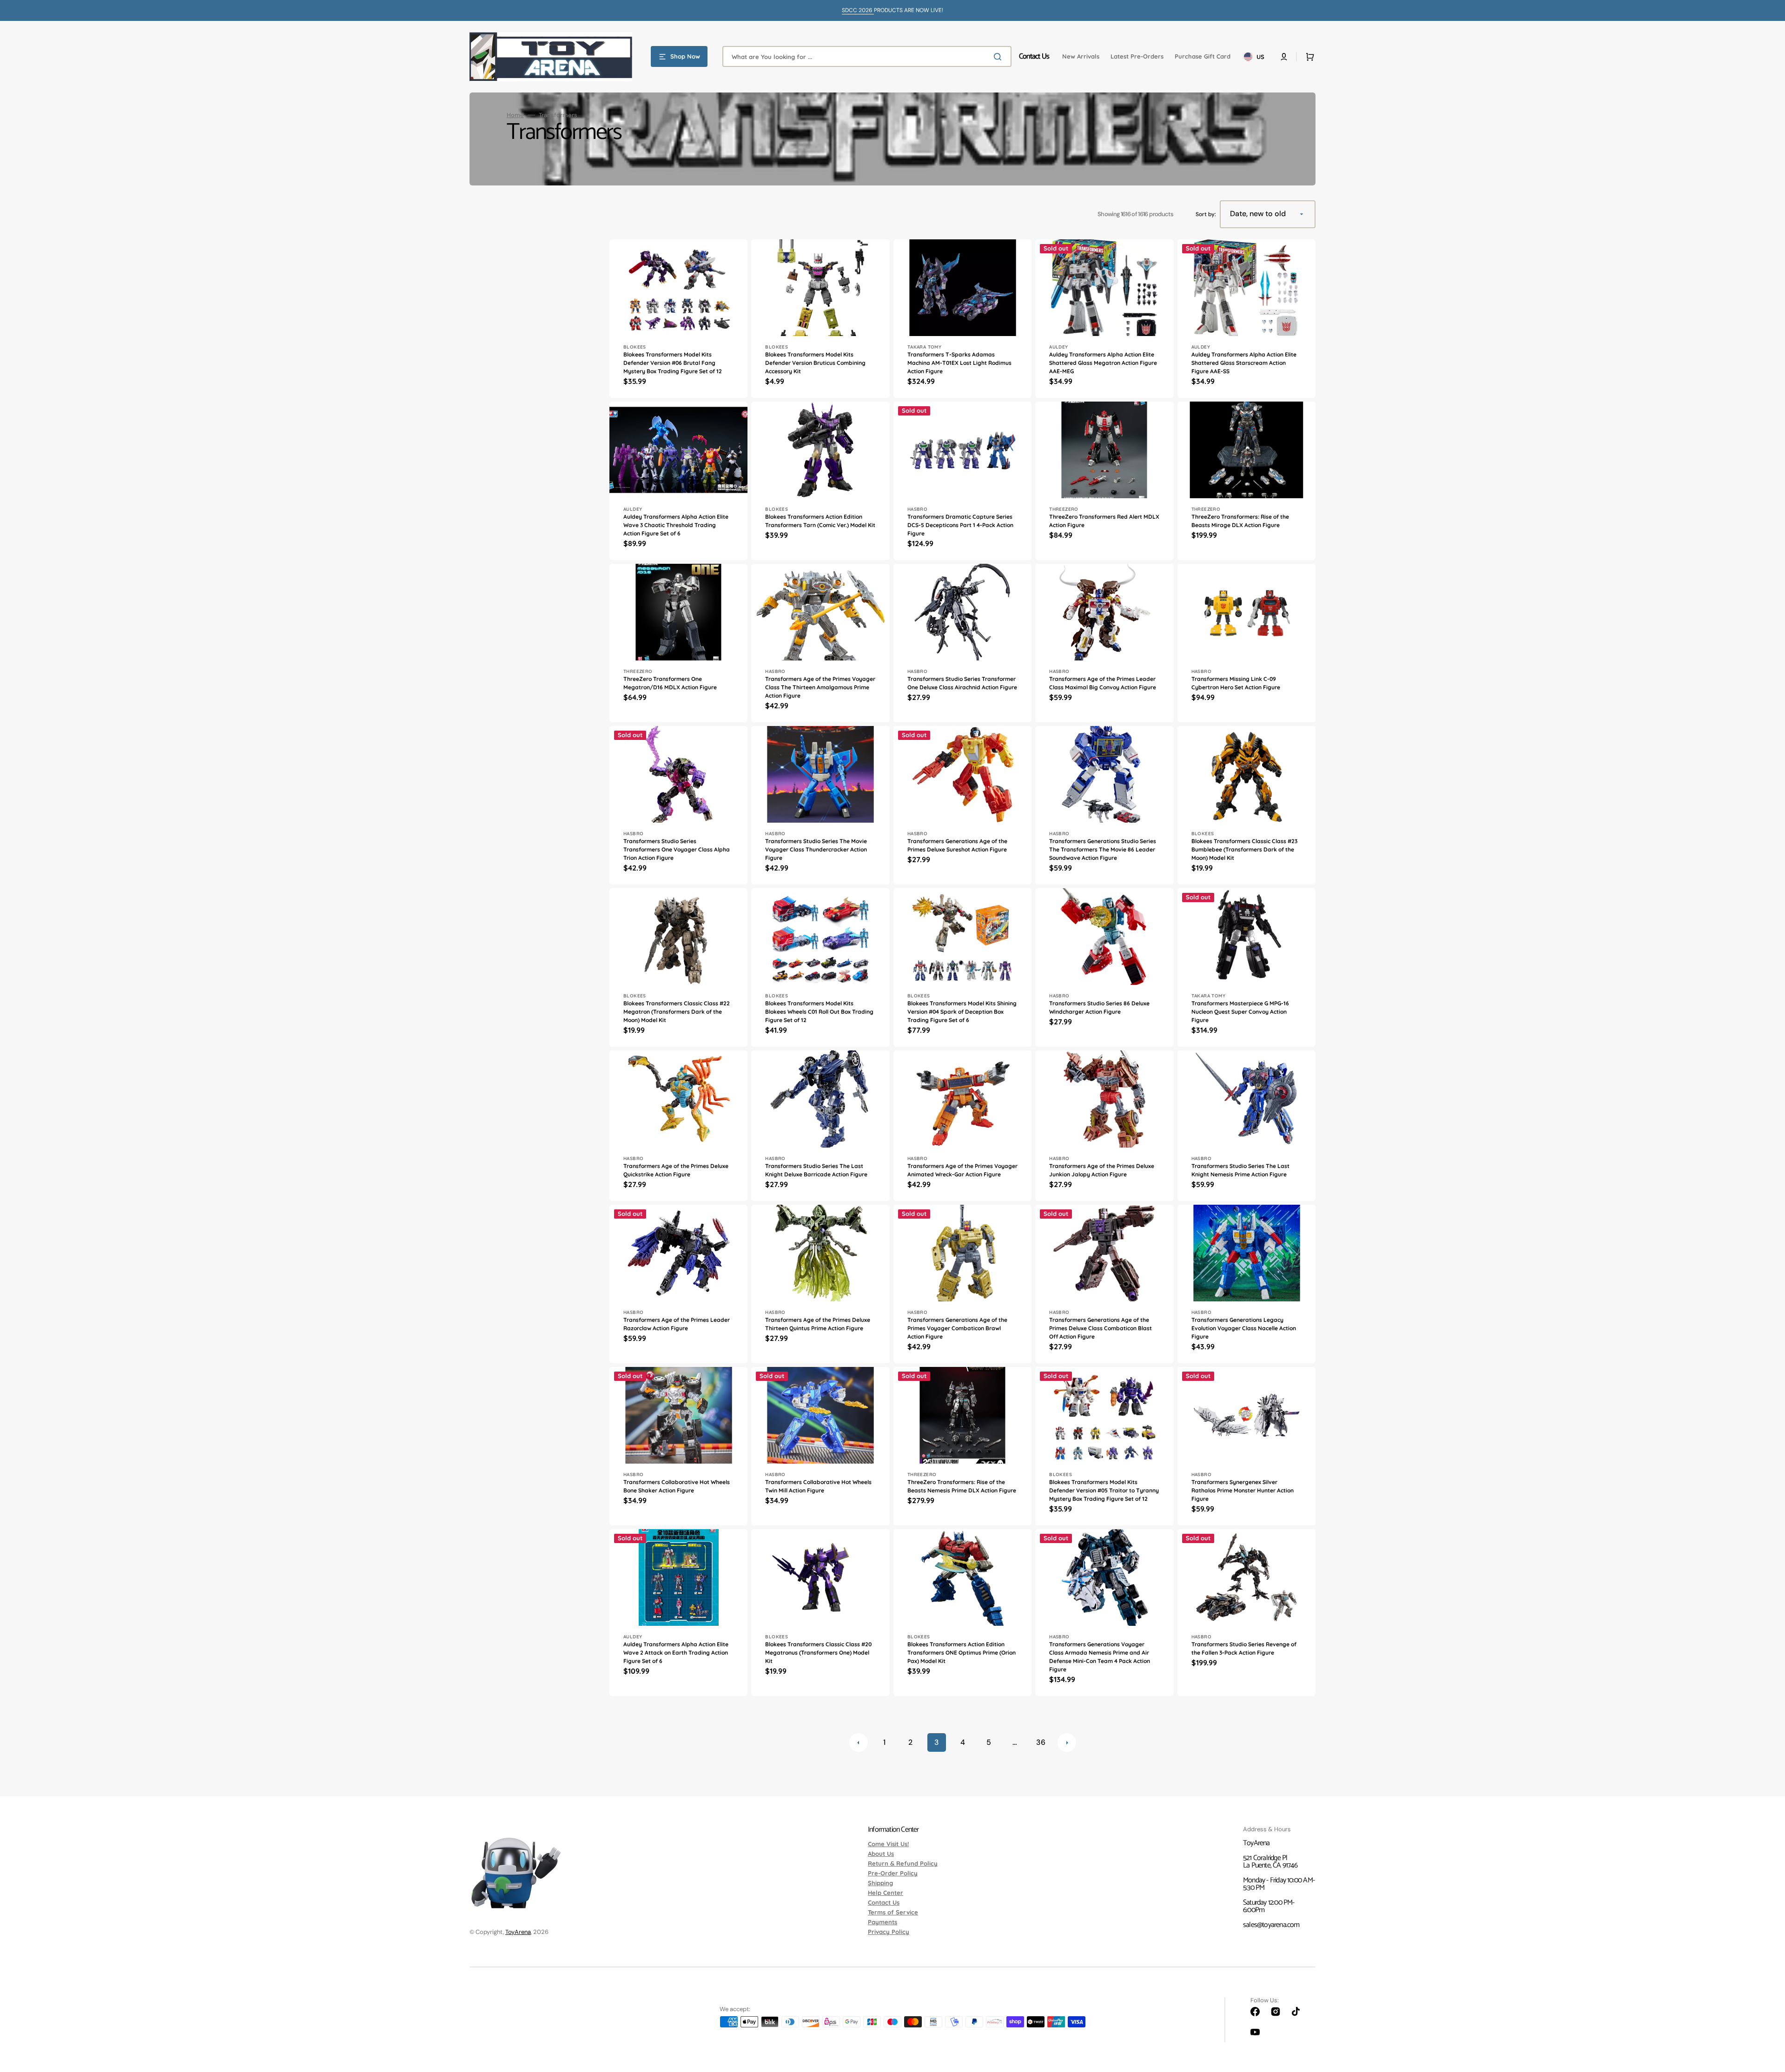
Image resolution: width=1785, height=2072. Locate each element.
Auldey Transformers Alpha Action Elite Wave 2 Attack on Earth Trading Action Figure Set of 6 (676, 1653)
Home (515, 115)
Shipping (880, 1883)
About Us (881, 1854)
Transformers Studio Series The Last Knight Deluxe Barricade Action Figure (816, 1170)
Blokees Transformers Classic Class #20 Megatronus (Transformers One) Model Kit (818, 1653)
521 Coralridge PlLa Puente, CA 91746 (1270, 1862)
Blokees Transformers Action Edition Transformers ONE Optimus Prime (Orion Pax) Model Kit (962, 1653)
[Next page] (1067, 1742)
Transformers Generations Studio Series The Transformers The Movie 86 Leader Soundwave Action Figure (1103, 849)
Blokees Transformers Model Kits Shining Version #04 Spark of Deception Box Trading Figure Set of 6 (962, 1012)
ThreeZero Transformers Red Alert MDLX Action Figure (1104, 521)
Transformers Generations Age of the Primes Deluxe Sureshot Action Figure (957, 845)
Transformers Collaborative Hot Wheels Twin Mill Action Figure (818, 1486)
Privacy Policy (889, 1932)
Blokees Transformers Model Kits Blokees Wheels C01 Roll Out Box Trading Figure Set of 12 (819, 1012)
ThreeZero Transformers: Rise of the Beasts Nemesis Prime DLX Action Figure (962, 1486)
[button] (1284, 57)
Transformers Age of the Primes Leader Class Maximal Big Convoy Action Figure (1103, 683)
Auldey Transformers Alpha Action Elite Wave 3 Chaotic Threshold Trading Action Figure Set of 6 (676, 525)
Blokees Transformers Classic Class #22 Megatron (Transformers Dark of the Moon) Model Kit (677, 1012)
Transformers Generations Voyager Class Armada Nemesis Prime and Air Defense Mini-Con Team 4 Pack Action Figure (1100, 1657)
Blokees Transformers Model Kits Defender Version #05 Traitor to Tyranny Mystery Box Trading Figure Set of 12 (1104, 1490)
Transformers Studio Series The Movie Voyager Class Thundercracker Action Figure (816, 849)
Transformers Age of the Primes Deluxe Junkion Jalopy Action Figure (1102, 1170)
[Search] (999, 57)
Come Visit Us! (888, 1844)
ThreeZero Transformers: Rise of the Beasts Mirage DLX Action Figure (1240, 521)
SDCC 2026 (858, 10)
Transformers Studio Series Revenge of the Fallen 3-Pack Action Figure (1244, 1648)
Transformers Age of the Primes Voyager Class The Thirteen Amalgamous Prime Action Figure (820, 687)
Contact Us (884, 1902)
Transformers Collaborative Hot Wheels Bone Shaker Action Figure (677, 1486)
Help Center (886, 1893)
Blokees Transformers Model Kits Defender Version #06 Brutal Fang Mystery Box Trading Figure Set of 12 (673, 363)
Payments (883, 1922)
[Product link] (678, 319)
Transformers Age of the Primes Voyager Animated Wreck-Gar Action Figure (962, 1170)
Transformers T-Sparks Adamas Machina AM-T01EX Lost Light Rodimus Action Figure (959, 363)
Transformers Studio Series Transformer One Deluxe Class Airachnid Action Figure (962, 683)
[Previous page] (859, 1742)
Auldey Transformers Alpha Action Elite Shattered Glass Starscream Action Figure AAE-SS (1244, 363)
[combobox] (867, 56)
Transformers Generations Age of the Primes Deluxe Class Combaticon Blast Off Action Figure (1101, 1328)
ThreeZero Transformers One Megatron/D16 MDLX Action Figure (670, 683)
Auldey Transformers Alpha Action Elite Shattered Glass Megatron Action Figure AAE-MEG (1103, 363)
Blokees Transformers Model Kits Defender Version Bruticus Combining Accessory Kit (815, 363)
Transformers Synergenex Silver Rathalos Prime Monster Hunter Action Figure (1243, 1490)
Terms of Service (893, 1912)
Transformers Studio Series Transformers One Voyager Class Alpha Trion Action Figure (677, 849)
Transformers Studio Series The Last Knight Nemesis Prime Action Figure (1240, 1170)
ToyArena (518, 1932)
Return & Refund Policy (903, 1863)
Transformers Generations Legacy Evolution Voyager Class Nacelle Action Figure (1244, 1328)
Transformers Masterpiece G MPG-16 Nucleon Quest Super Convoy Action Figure (1240, 1012)
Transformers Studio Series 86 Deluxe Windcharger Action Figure (1099, 1007)
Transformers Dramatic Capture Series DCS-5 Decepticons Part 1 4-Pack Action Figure (960, 525)
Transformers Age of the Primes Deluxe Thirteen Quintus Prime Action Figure (818, 1324)
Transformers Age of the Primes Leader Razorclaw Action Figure (677, 1324)
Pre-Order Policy (893, 1873)
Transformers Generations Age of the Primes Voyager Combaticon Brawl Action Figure (957, 1328)
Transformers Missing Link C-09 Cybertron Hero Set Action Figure (1236, 683)
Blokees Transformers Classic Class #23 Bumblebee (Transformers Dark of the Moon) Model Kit (1244, 849)
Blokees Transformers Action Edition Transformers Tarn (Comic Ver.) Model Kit (820, 521)
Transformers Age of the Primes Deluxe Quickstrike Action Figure (676, 1170)
